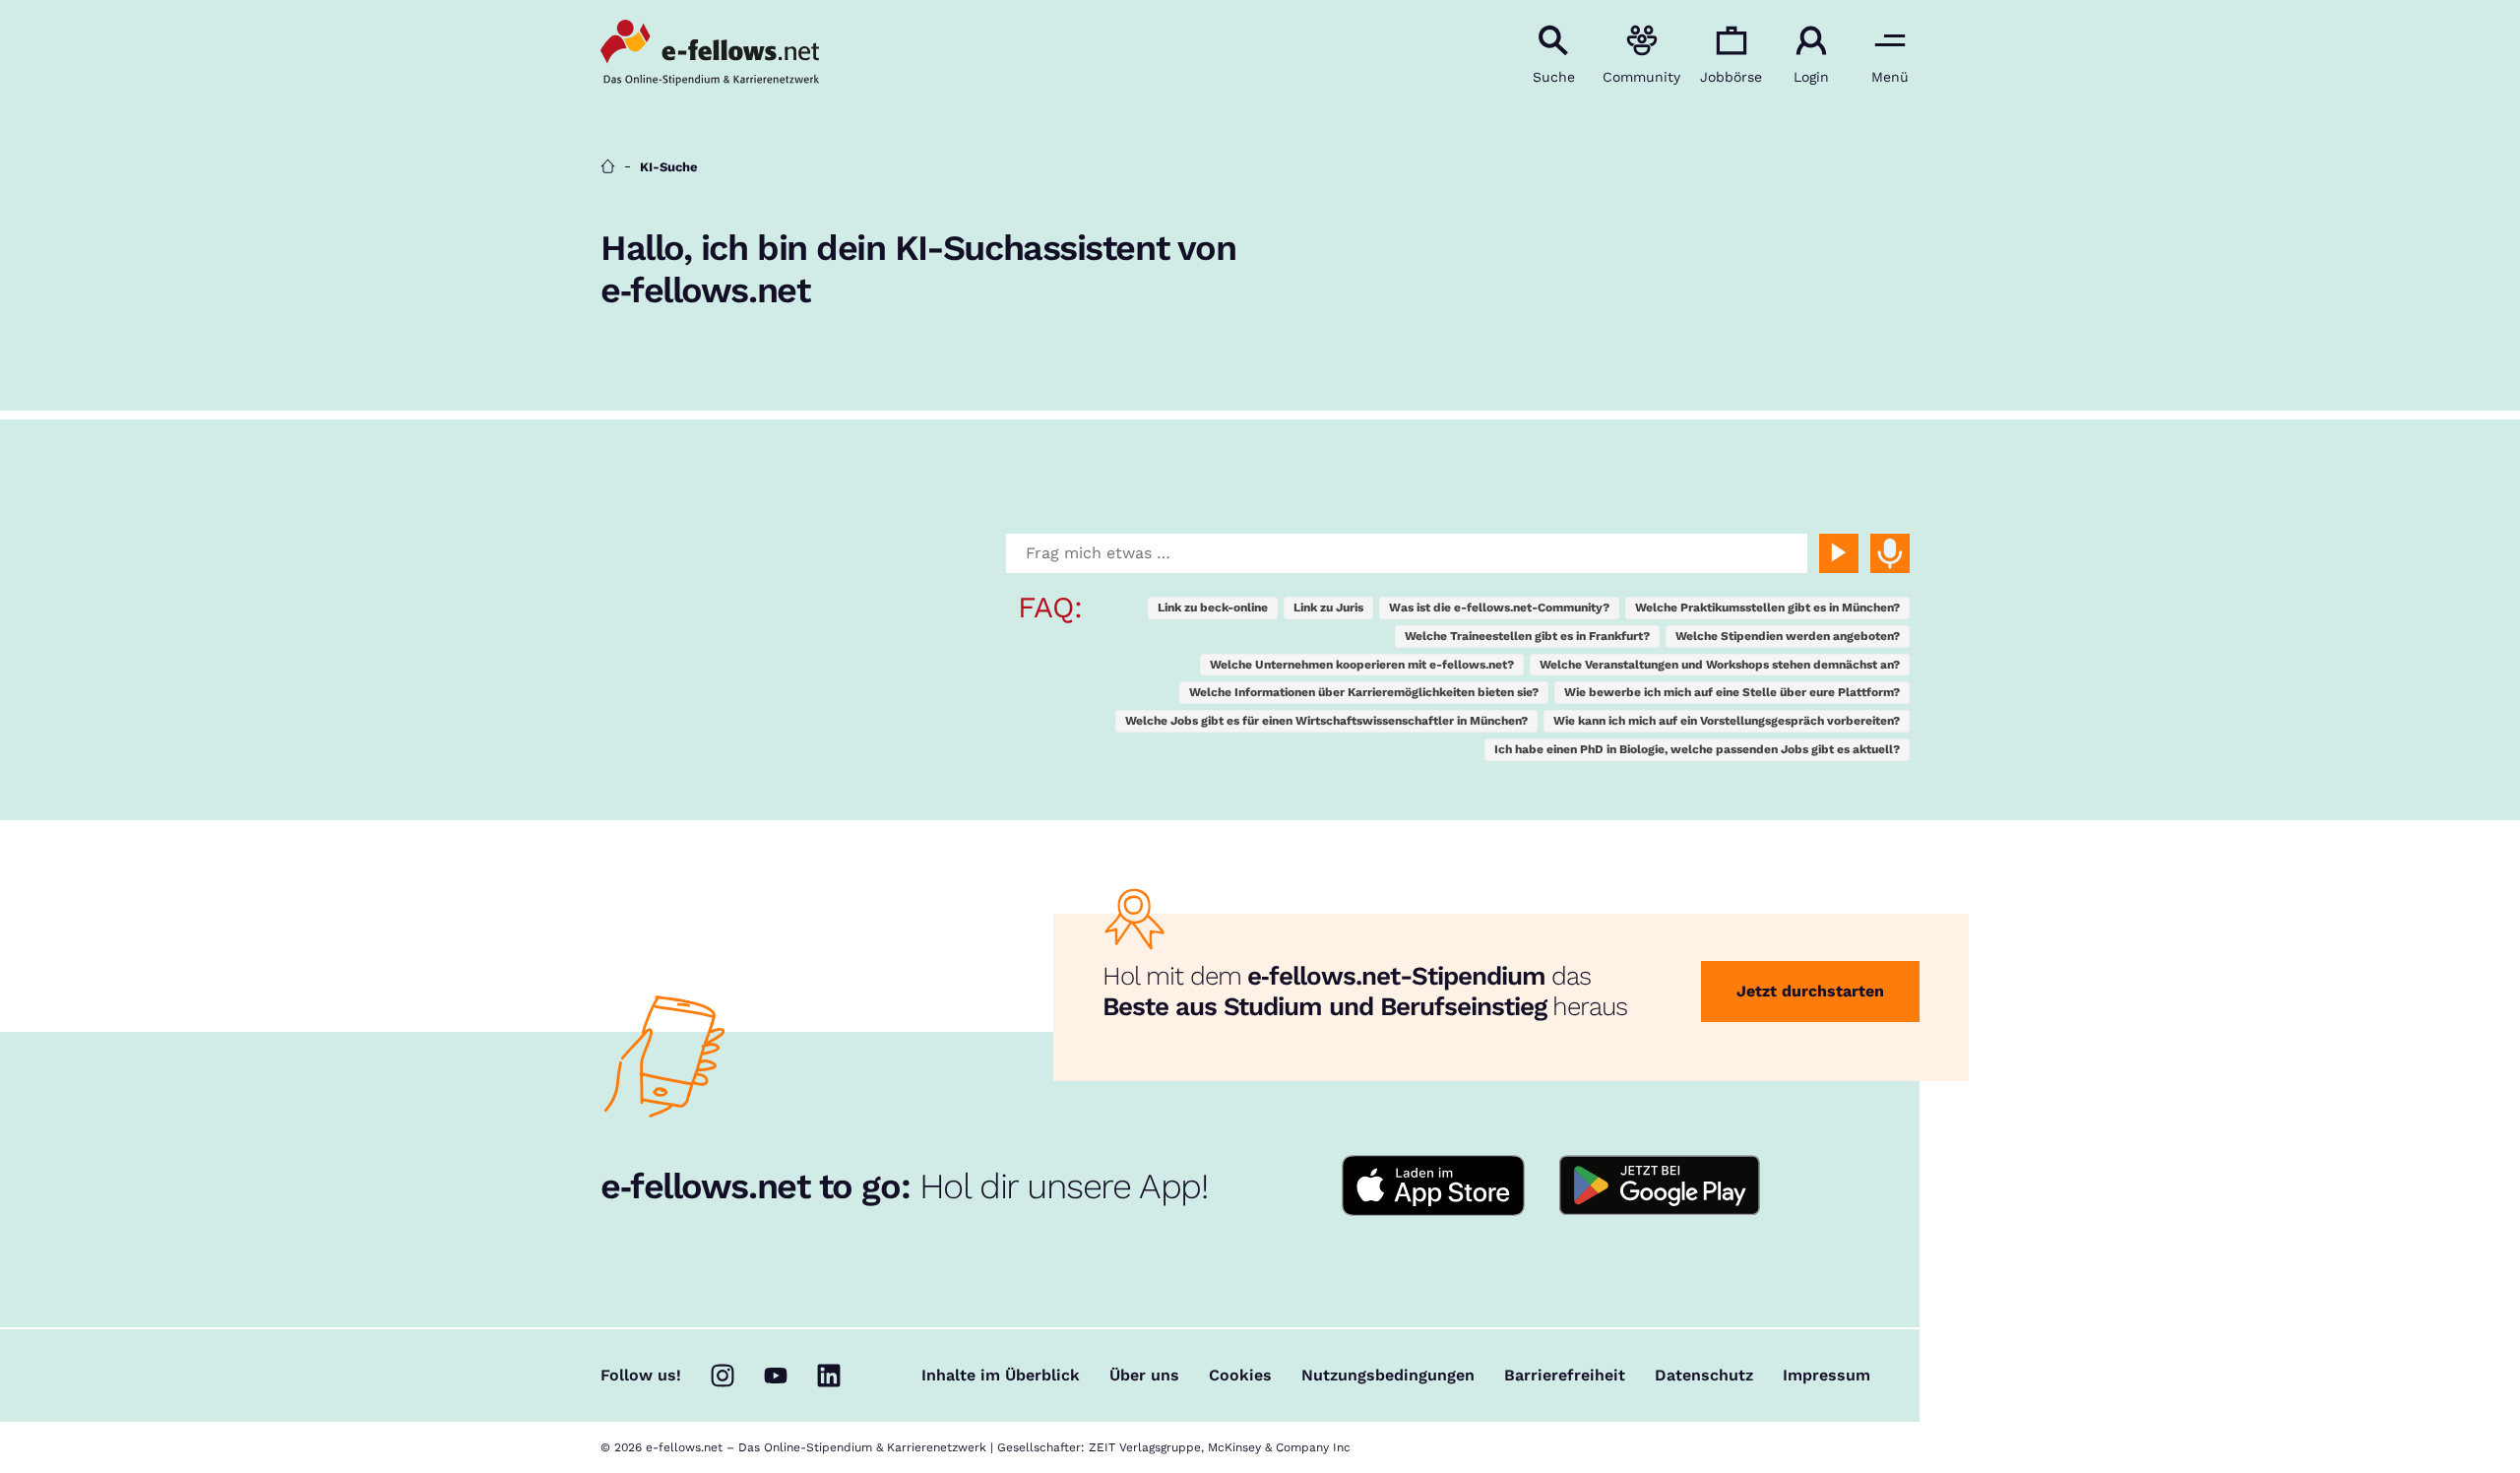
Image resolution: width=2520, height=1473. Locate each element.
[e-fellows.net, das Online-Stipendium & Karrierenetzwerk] (710, 54)
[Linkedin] (829, 1376)
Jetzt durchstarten (1810, 991)
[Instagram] (723, 1376)
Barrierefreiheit (1565, 1376)
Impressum (1827, 1376)
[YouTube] (776, 1376)
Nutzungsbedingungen (1388, 1376)
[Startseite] (608, 167)
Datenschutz (1704, 1376)
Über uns (1144, 1376)
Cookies (1240, 1376)
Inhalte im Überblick (1001, 1376)
